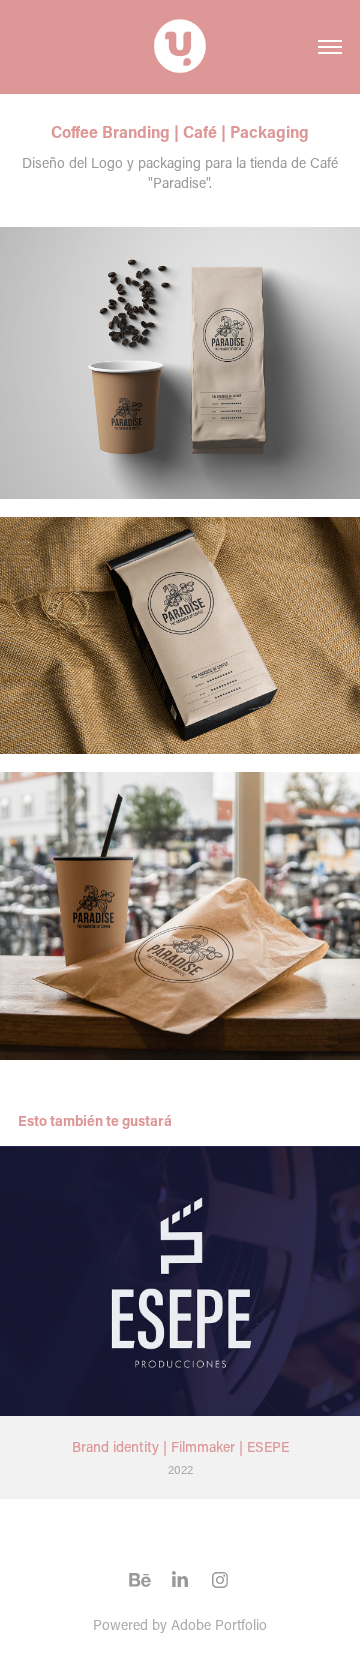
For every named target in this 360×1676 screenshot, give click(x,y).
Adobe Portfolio (219, 1624)
